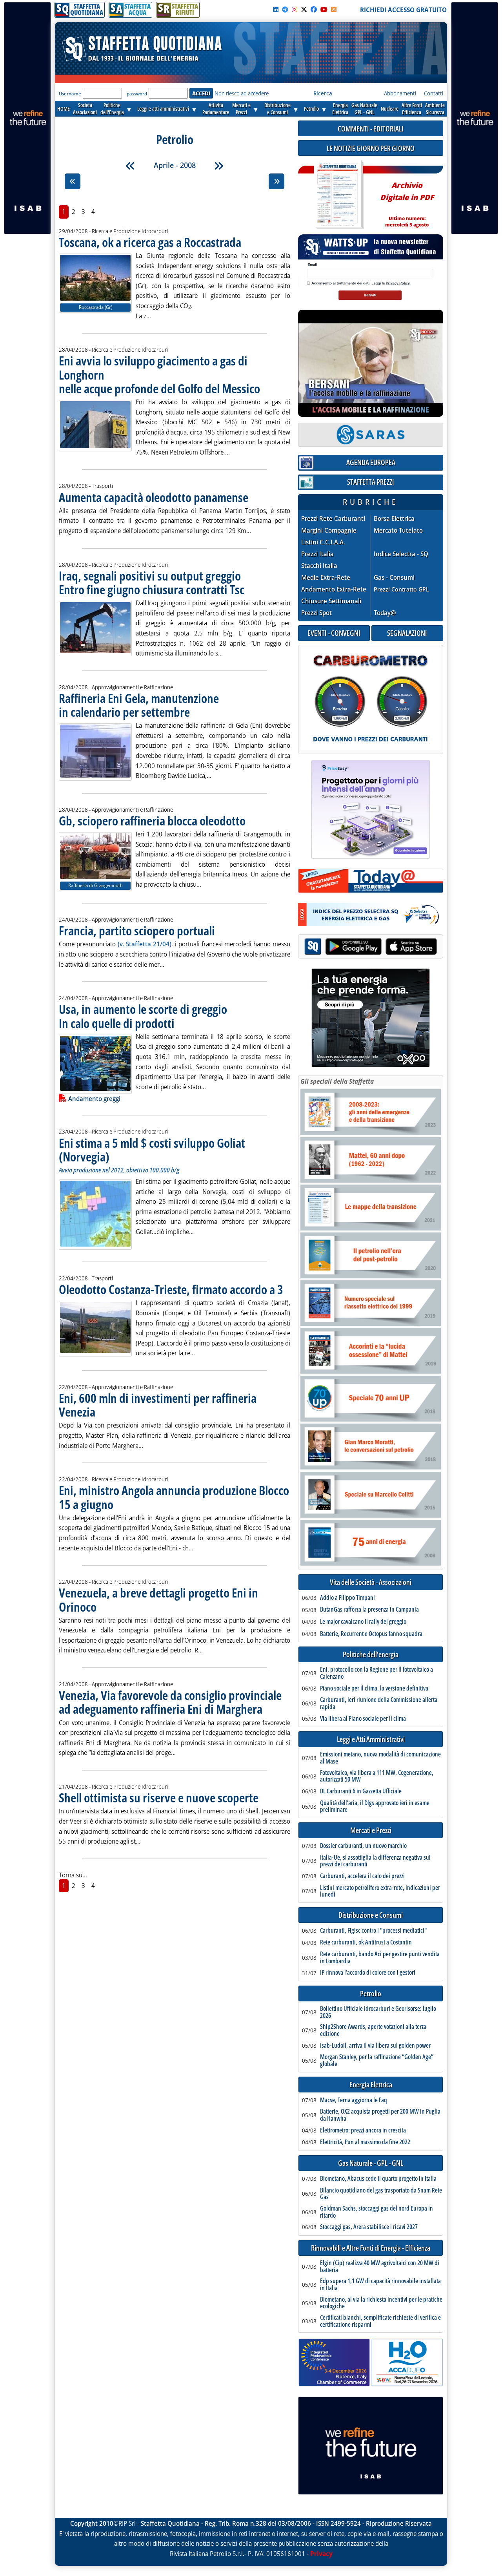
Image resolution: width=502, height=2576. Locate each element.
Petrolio (311, 109)
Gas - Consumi (394, 578)
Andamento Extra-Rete (334, 589)
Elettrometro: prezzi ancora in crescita (363, 2131)
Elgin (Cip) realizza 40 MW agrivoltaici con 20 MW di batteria (380, 2267)
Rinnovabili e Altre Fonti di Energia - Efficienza (371, 2248)
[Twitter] (304, 9)
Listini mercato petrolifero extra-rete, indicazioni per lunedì (380, 1891)
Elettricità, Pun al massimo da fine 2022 (365, 2142)
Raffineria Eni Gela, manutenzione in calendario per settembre (139, 705)
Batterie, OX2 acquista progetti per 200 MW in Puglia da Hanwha (380, 2115)
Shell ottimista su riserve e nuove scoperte (159, 1797)
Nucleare (390, 109)
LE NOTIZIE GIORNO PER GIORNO (371, 148)
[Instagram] (295, 9)
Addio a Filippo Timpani (347, 1598)
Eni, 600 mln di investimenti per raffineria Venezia (158, 1405)
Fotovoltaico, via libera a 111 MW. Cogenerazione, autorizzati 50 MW (377, 1776)
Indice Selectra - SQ (401, 554)
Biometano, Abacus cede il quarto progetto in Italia (378, 2179)
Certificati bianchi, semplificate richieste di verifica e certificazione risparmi (380, 2321)
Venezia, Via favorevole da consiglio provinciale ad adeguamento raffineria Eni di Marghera (170, 1702)
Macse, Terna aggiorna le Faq (354, 2100)
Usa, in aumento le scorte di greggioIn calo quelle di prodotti (143, 1016)
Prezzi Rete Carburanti (333, 519)
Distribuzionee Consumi (277, 109)
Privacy (321, 2554)
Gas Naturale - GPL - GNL (371, 2163)
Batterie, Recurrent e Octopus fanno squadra (371, 1634)
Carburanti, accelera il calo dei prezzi (362, 1876)
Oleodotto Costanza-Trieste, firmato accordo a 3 (171, 1289)
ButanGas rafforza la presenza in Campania (369, 1610)
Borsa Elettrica (394, 519)
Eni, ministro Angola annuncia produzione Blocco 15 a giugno (174, 1497)
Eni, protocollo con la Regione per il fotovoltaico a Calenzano (376, 1673)
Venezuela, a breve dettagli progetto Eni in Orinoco (158, 1599)
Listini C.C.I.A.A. (323, 542)
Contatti (434, 93)
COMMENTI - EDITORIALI (371, 129)
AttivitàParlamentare (216, 109)
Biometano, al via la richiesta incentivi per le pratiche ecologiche (381, 2303)
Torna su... (73, 1875)
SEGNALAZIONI (407, 633)
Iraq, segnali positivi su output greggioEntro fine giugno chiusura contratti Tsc (152, 582)
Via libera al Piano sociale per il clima (363, 1719)
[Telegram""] (285, 9)
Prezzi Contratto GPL (401, 589)
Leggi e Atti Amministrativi (371, 1739)
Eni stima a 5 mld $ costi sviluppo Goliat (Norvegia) (152, 1150)
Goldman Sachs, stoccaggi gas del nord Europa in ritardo (376, 2212)
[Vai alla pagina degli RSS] (334, 9)
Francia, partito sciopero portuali (137, 930)
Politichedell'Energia (112, 109)
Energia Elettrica (371, 2085)
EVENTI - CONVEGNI (334, 633)
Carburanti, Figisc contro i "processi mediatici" (373, 1931)
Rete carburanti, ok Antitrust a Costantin (366, 1942)
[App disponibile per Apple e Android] (371, 947)
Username (70, 94)
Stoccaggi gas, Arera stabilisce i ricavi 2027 (369, 2227)
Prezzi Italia (317, 554)
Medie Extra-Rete (326, 578)
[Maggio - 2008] (219, 166)
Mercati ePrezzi (241, 109)
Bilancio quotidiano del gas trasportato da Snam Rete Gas (381, 2194)
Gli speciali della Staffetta (337, 1081)
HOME (64, 109)
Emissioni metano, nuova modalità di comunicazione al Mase (380, 1758)
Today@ (385, 613)
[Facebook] (314, 9)
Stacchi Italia (319, 566)
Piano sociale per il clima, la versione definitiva (374, 1689)
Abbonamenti (400, 93)
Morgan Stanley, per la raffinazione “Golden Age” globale (377, 2060)
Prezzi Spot (316, 613)
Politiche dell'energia (371, 1655)
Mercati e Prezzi (371, 1830)
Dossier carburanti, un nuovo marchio (363, 1846)
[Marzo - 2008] (130, 166)
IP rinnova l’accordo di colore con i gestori (368, 1973)
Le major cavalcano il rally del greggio (363, 1622)
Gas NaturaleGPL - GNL (364, 109)
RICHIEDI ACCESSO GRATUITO (403, 10)
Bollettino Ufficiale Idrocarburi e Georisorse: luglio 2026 (378, 2012)
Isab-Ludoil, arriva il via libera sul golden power (375, 2046)
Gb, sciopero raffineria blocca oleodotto (152, 821)
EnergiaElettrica (340, 109)
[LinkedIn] (276, 9)
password (137, 94)
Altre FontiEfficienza (412, 109)
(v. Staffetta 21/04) (145, 944)
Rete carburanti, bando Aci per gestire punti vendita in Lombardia (380, 1958)
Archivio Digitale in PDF (407, 201)
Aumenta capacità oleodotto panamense (154, 497)
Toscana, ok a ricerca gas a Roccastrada (150, 242)
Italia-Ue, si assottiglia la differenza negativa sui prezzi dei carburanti (375, 1861)
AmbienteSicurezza (435, 109)
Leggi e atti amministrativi (163, 109)
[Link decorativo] (338, 194)
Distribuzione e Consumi (371, 1915)
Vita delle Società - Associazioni (371, 1582)
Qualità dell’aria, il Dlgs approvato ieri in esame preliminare (375, 1806)
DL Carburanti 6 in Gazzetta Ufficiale (361, 1791)
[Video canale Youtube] (324, 9)
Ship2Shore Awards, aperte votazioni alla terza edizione (373, 2030)
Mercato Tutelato (398, 530)
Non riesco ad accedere (242, 93)
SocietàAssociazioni (85, 109)
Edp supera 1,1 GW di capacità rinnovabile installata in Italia (380, 2285)
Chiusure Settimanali (331, 601)
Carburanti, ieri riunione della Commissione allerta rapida (379, 1703)
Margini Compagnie (329, 530)
